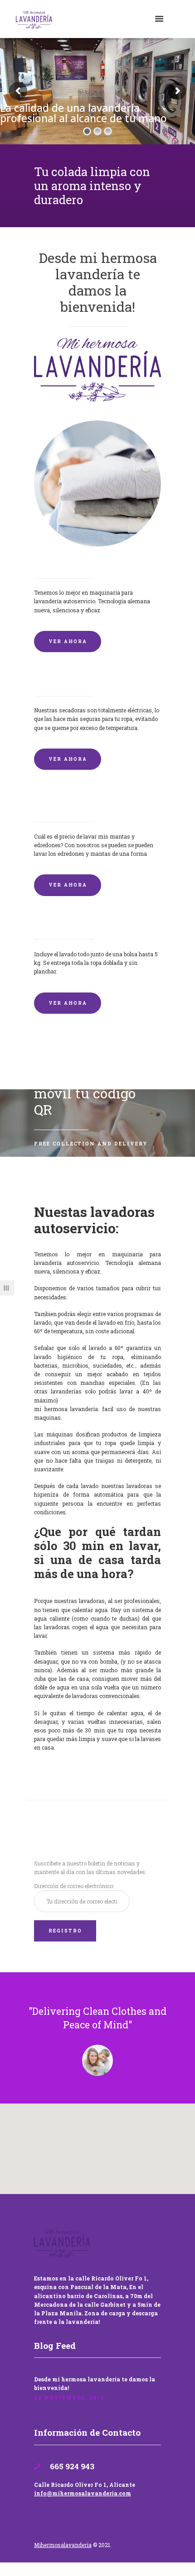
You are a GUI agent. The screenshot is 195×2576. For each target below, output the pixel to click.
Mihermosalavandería (63, 2545)
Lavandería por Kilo (71, 925)
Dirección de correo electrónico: (74, 1886)
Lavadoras (53, 563)
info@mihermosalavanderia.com (83, 2493)
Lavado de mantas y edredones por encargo (97, 803)
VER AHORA (68, 641)
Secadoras (52, 681)
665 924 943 (71, 2466)
